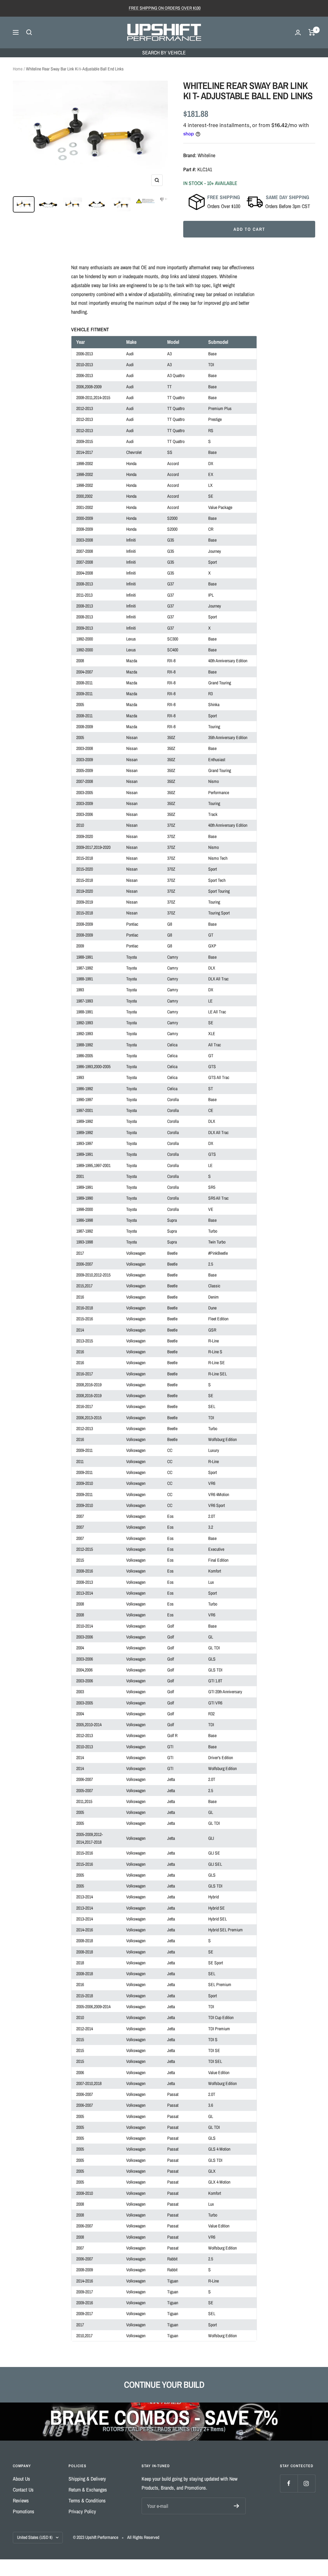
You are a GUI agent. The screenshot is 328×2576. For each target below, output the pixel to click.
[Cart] (312, 32)
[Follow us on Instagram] (306, 2483)
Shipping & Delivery (87, 2479)
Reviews (21, 2500)
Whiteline (206, 155)
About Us (21, 2479)
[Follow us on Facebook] (289, 2483)
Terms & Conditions (87, 2500)
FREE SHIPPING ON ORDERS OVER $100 (165, 8)
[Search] (29, 32)
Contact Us (23, 2490)
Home (18, 69)
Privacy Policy (82, 2511)
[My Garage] (298, 32)
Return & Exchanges (88, 2490)
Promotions (24, 2511)
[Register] (237, 2506)
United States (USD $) (35, 2537)
